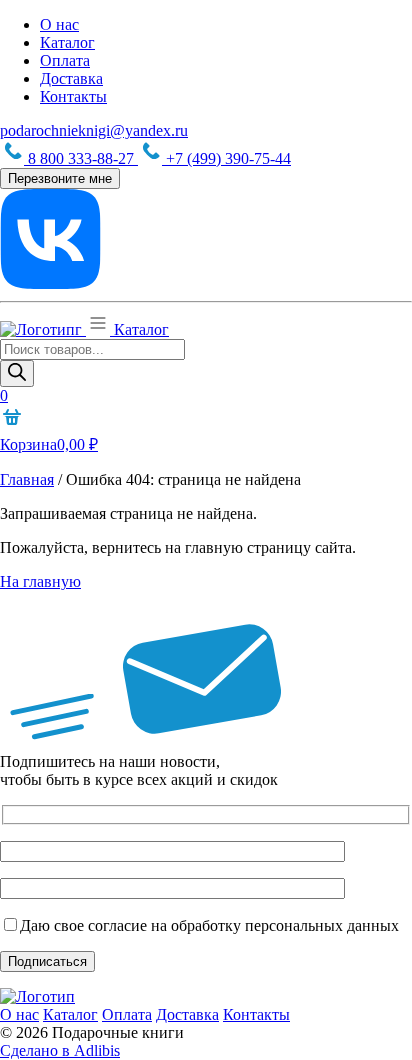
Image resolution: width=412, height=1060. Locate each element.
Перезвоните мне (60, 178)
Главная (27, 479)
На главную (40, 581)
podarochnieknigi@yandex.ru (94, 130)
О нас (59, 24)
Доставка (71, 78)
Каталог (67, 42)
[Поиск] (17, 373)
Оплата (65, 60)
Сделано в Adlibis (60, 1050)
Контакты (73, 96)
